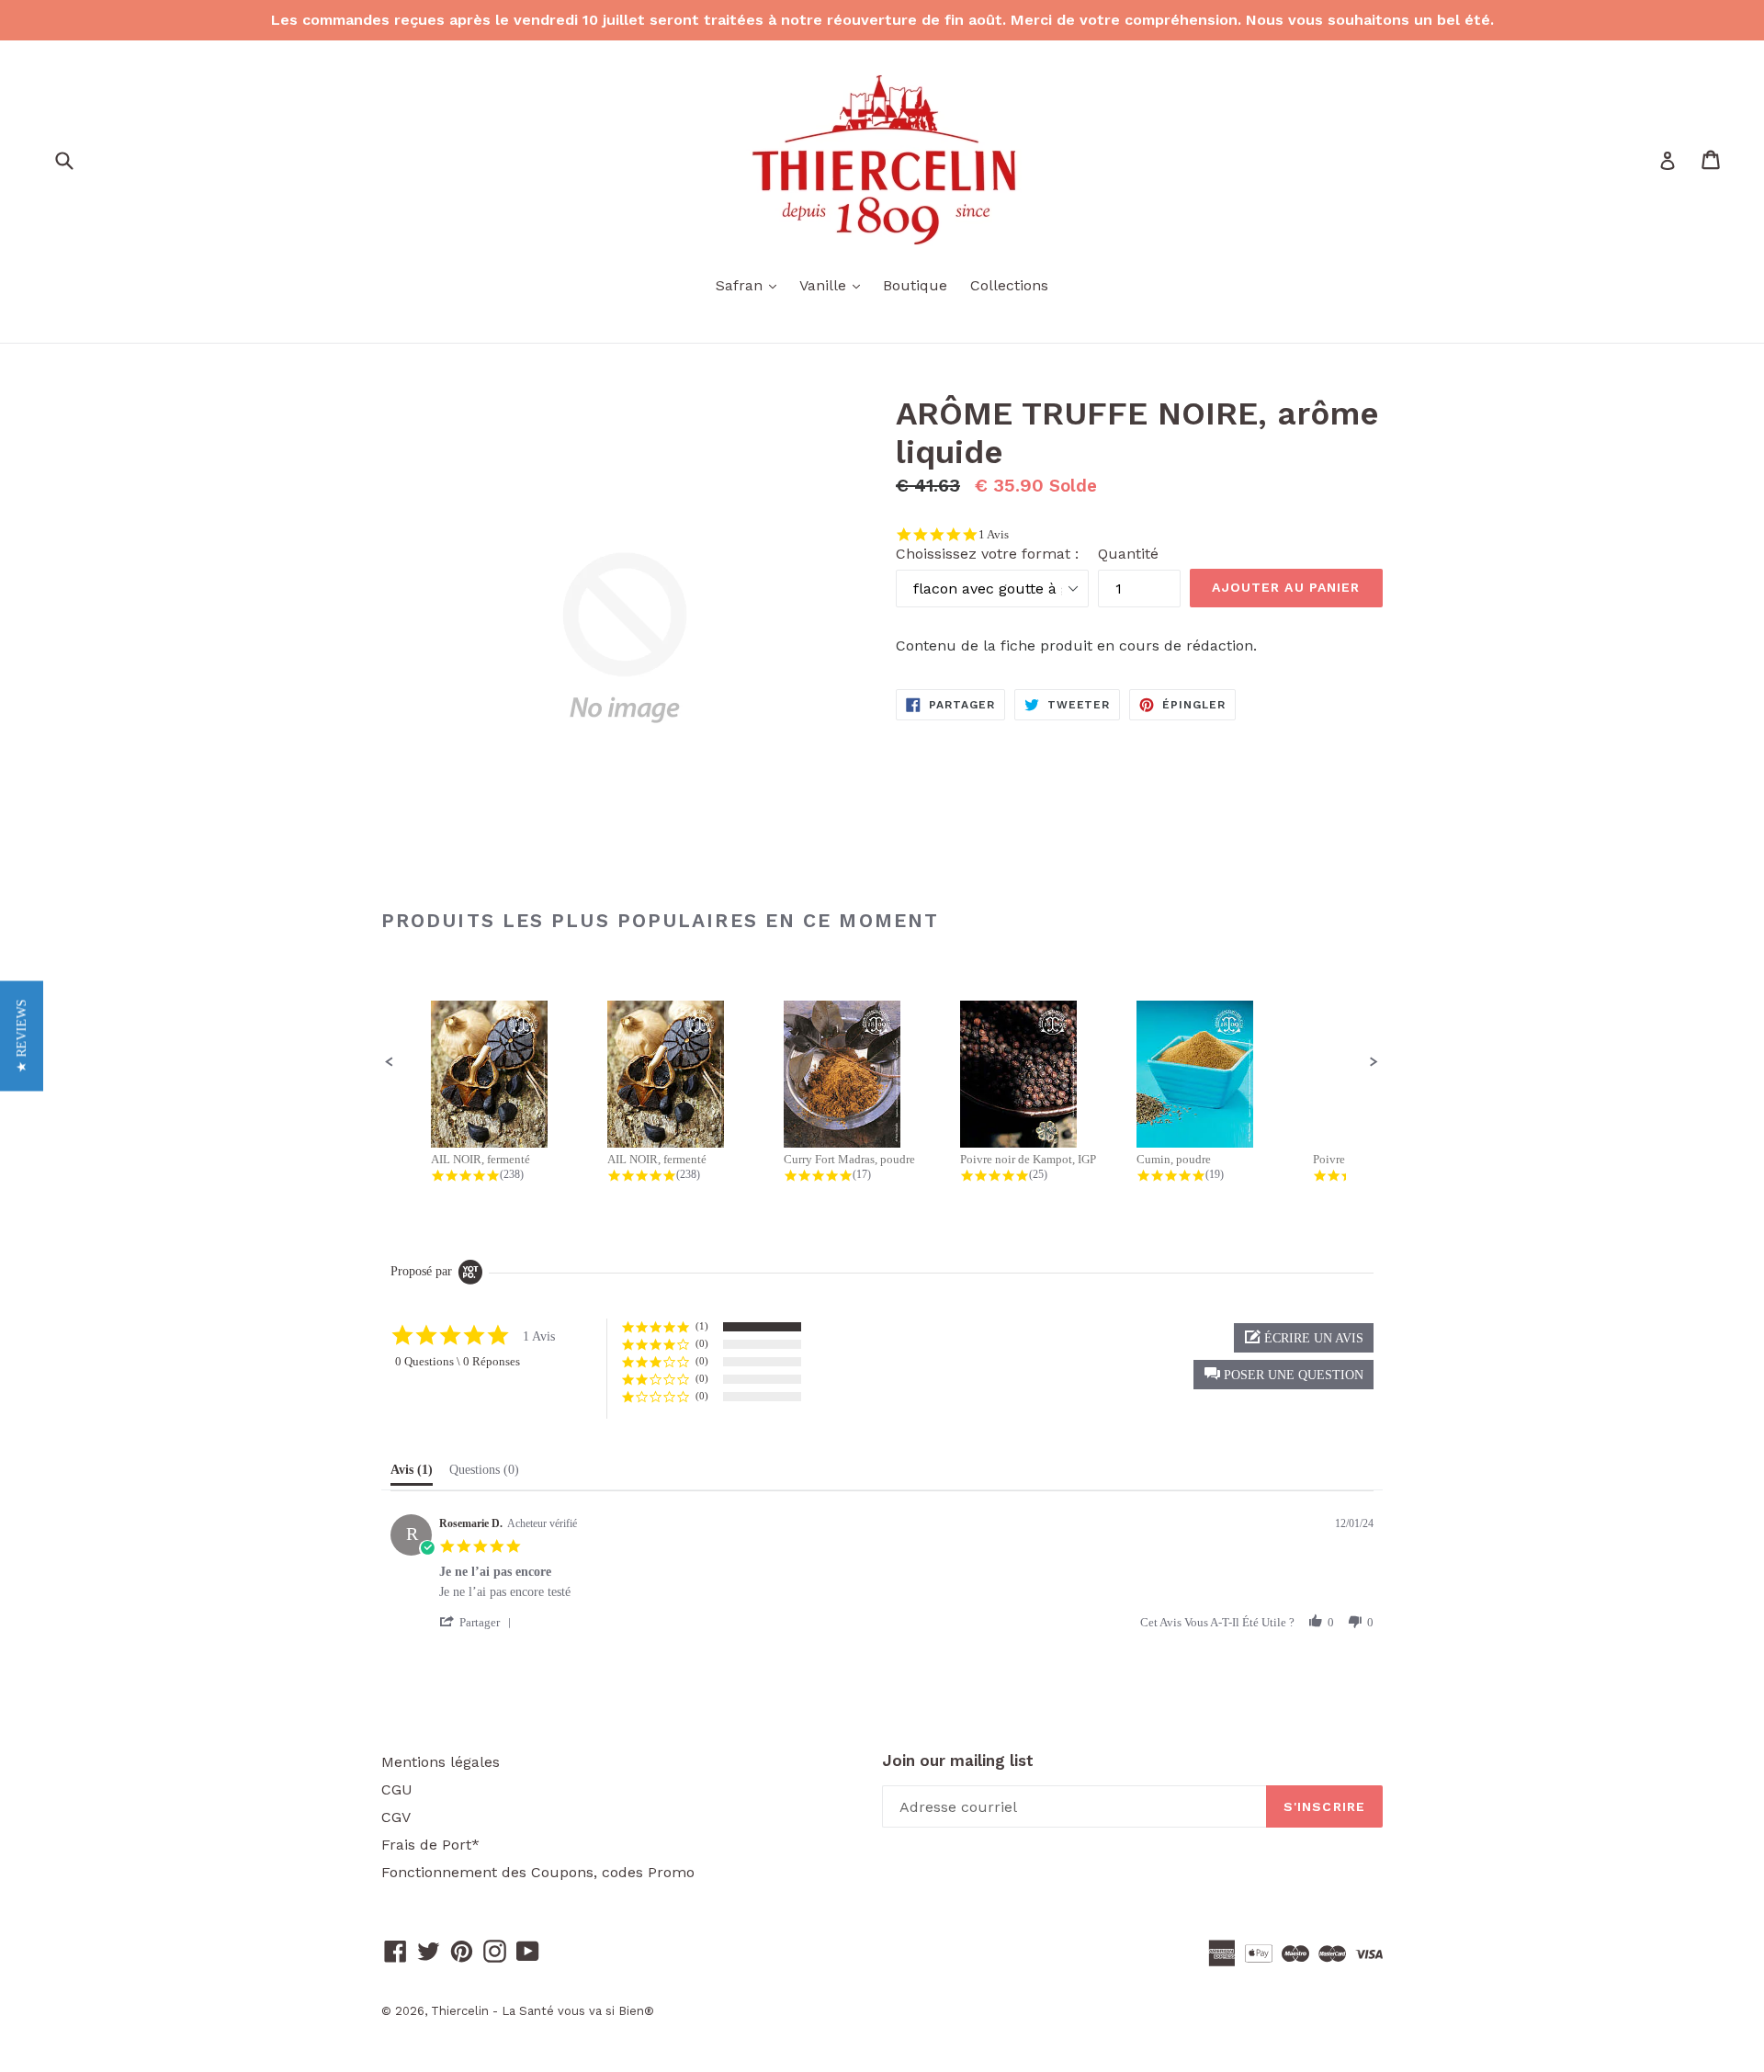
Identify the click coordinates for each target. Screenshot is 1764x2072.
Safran (751, 285)
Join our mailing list (958, 1761)
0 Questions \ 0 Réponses (458, 1361)
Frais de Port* (430, 1845)
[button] (390, 1062)
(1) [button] (702, 1326)
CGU (397, 1789)
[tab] (412, 1474)
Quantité (1128, 554)
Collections (1009, 285)
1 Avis (994, 534)
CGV (396, 1817)
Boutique (915, 285)
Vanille (834, 285)
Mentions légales (441, 1762)
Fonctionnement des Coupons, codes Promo (538, 1872)
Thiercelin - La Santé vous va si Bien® (543, 2011)
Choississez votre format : (987, 554)
